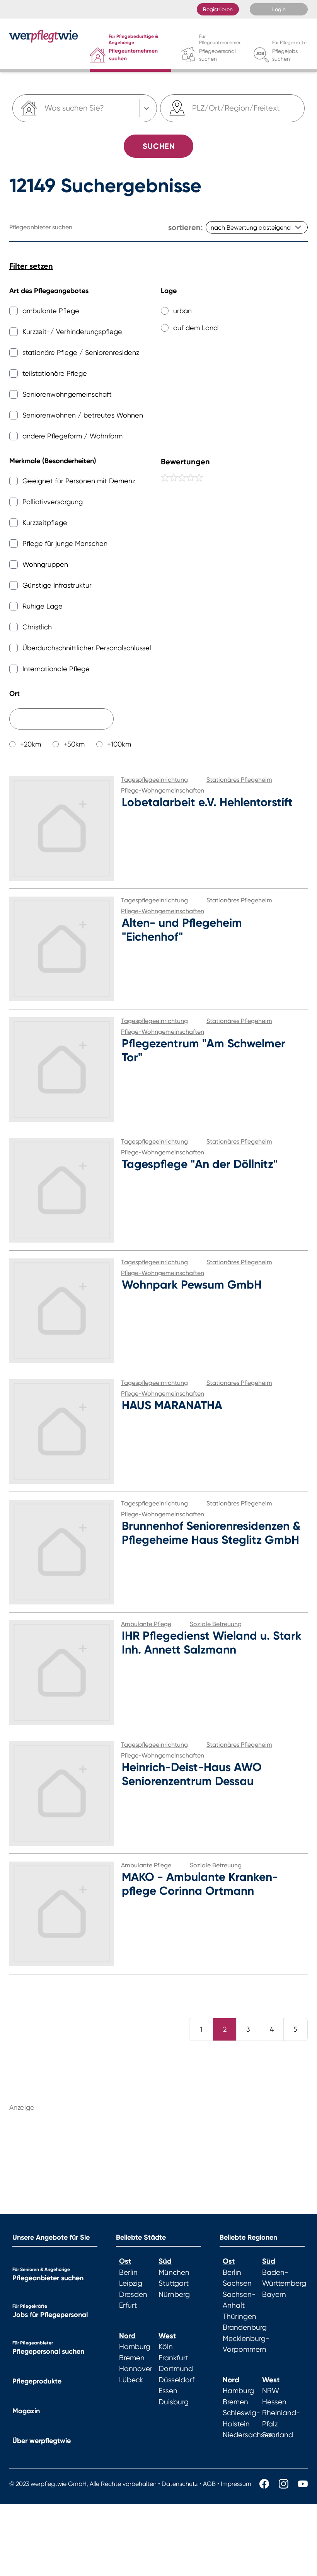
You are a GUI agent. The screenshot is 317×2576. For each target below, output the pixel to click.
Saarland (278, 2435)
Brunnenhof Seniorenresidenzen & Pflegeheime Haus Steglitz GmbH (211, 1533)
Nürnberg (174, 2295)
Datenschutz (180, 2484)
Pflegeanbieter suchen (48, 2278)
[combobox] (193, 108)
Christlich (37, 627)
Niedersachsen (248, 2435)
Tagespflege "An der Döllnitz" (200, 1164)
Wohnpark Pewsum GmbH (192, 1285)
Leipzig (131, 2283)
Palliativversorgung (53, 502)
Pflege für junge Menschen (65, 543)
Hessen (274, 2402)
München (174, 2273)
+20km (31, 744)
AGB (209, 2484)
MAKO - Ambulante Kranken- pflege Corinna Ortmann (200, 1884)
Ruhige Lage (43, 606)
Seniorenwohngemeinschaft (67, 394)
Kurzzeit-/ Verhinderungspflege (72, 332)
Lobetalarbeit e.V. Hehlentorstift (207, 802)
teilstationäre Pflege (55, 373)
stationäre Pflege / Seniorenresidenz (81, 352)
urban (182, 311)
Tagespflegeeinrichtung (154, 780)
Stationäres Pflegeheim (239, 780)
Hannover (136, 2369)
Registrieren (218, 9)
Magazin (26, 2411)
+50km (74, 744)
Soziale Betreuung (216, 1624)
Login (279, 9)
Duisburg (174, 2402)
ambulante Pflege (51, 311)
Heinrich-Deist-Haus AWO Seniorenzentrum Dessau (192, 1774)
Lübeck (131, 2380)
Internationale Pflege (56, 669)
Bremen (132, 2358)
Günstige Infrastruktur (57, 585)
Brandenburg (245, 2327)
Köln (166, 2347)
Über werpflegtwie (42, 2441)
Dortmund (176, 2369)
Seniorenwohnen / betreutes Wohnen (83, 415)
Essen (168, 2391)
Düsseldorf (176, 2380)
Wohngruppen (45, 564)
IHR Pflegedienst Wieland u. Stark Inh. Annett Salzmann (212, 1643)
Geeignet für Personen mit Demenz (79, 481)
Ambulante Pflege (146, 1624)
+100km (119, 744)
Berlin (128, 2273)
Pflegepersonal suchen (48, 2351)
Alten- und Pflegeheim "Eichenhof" (182, 930)
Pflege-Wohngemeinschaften (163, 790)
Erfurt (128, 2305)
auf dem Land (195, 328)
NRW (271, 2391)
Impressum (236, 2484)
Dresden (133, 2295)
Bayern (274, 2295)
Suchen (159, 146)
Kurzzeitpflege (45, 523)
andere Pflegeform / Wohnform (72, 436)
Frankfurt (173, 2358)
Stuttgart (174, 2283)
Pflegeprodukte (37, 2381)
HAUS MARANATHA (172, 1405)
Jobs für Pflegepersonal (50, 2315)
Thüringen (239, 2317)
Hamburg (135, 2347)
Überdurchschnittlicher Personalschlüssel (87, 648)
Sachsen (237, 2283)
